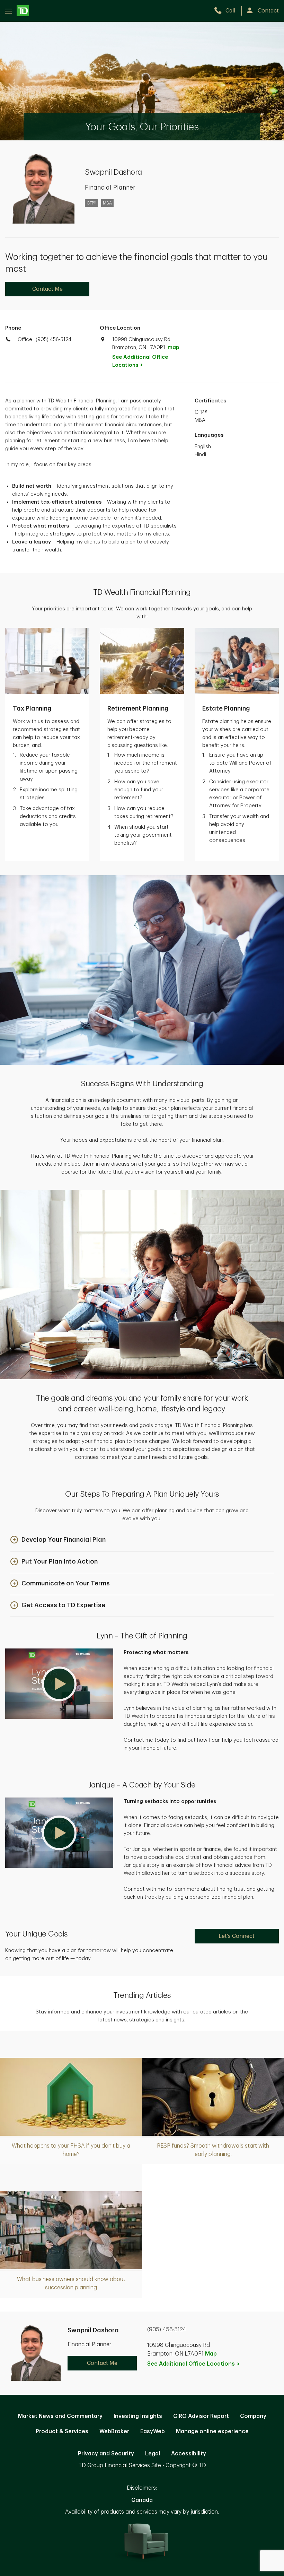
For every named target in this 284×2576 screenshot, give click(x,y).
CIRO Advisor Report (201, 2416)
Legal (153, 2454)
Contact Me (47, 289)
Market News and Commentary (60, 2416)
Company (253, 2416)
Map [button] (211, 2354)
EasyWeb (153, 2431)
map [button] (173, 347)
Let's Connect (237, 1936)
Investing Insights (138, 2416)
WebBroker (114, 2431)
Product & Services (62, 2431)
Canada (142, 2500)
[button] (58, 1540)
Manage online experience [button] (212, 2431)
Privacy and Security (106, 2454)
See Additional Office (140, 361)
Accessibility (189, 2454)
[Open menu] (17, 11)
